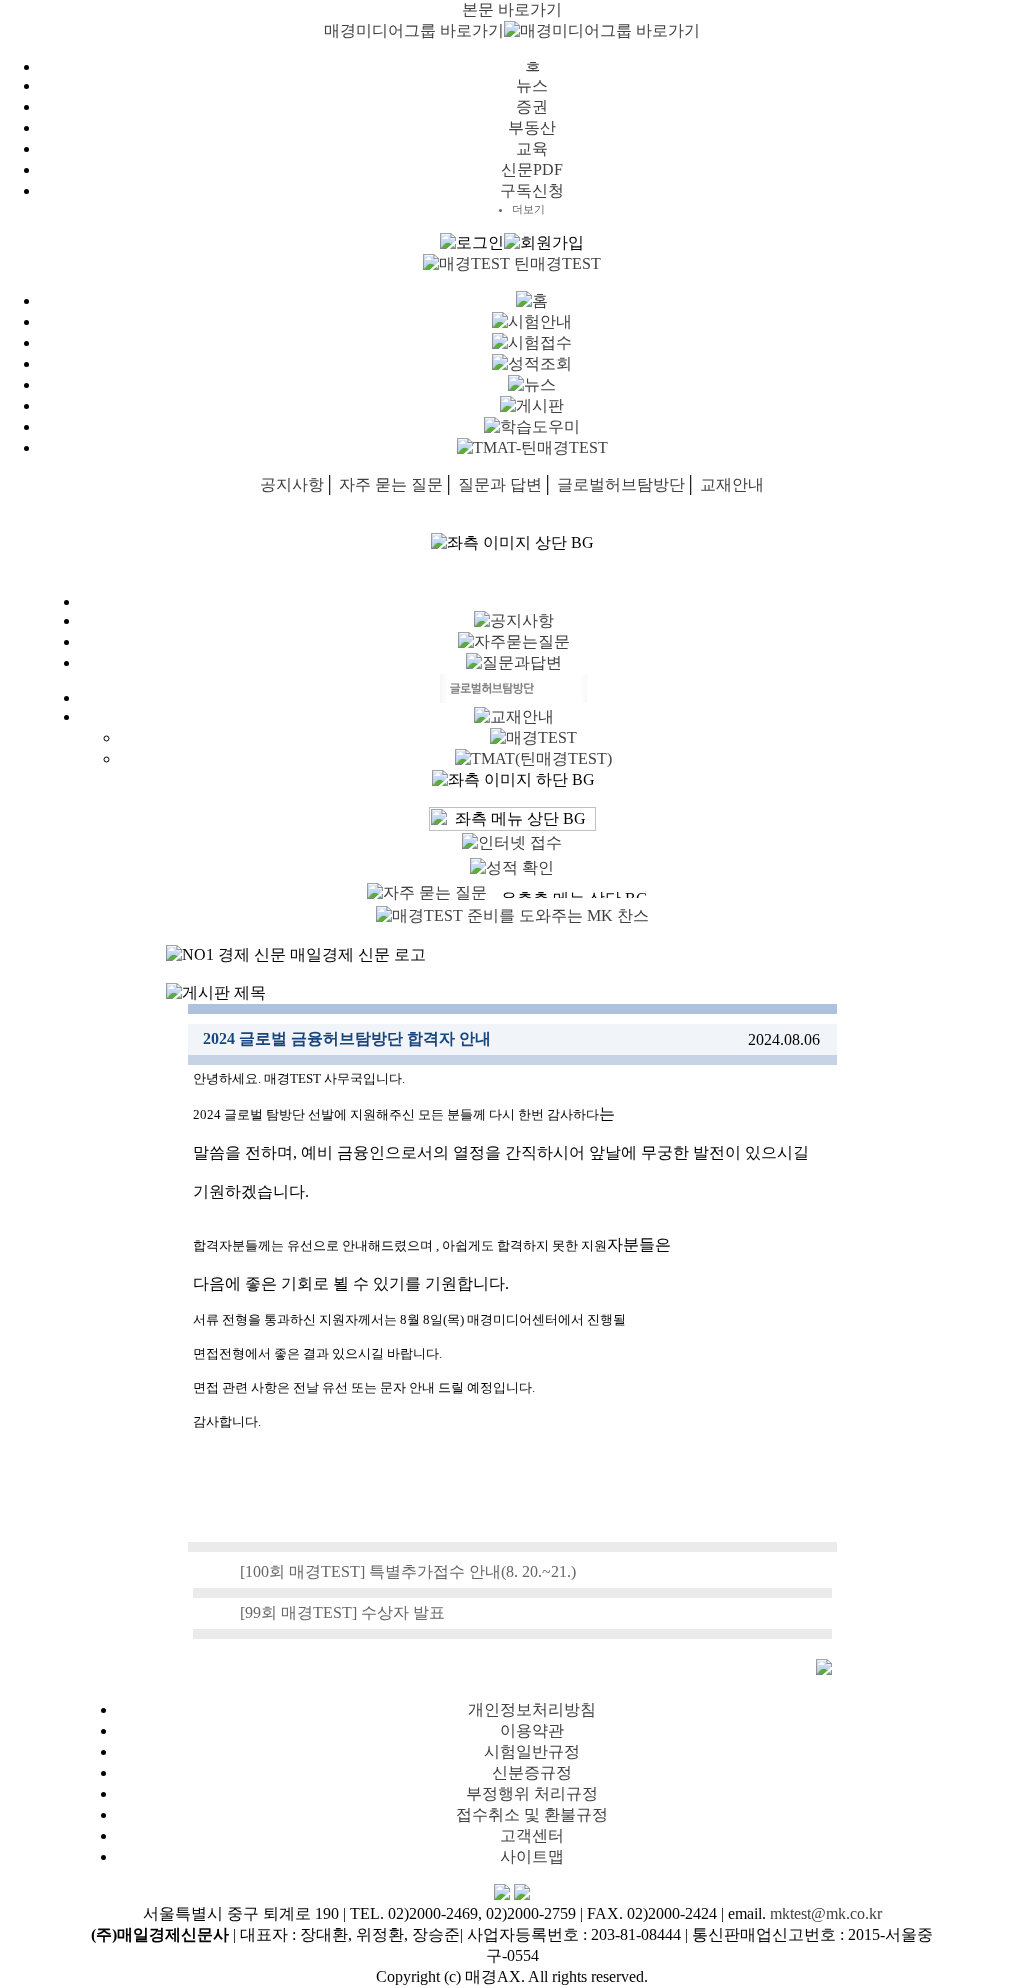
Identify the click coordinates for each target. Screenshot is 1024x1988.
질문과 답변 (500, 484)
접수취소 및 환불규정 (532, 1814)
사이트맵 (532, 1856)
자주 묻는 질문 (391, 484)
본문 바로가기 (512, 9)
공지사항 (292, 484)
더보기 (528, 209)
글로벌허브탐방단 (621, 484)
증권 (532, 106)
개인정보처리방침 (532, 1709)
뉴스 (532, 85)
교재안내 (732, 484)
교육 (532, 148)
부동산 (532, 127)
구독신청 (532, 190)
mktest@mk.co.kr (826, 1913)
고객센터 (532, 1835)
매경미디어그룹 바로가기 (414, 30)
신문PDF (532, 169)
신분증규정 (532, 1772)
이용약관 (532, 1730)
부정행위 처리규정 (532, 1793)
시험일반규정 (532, 1751)
